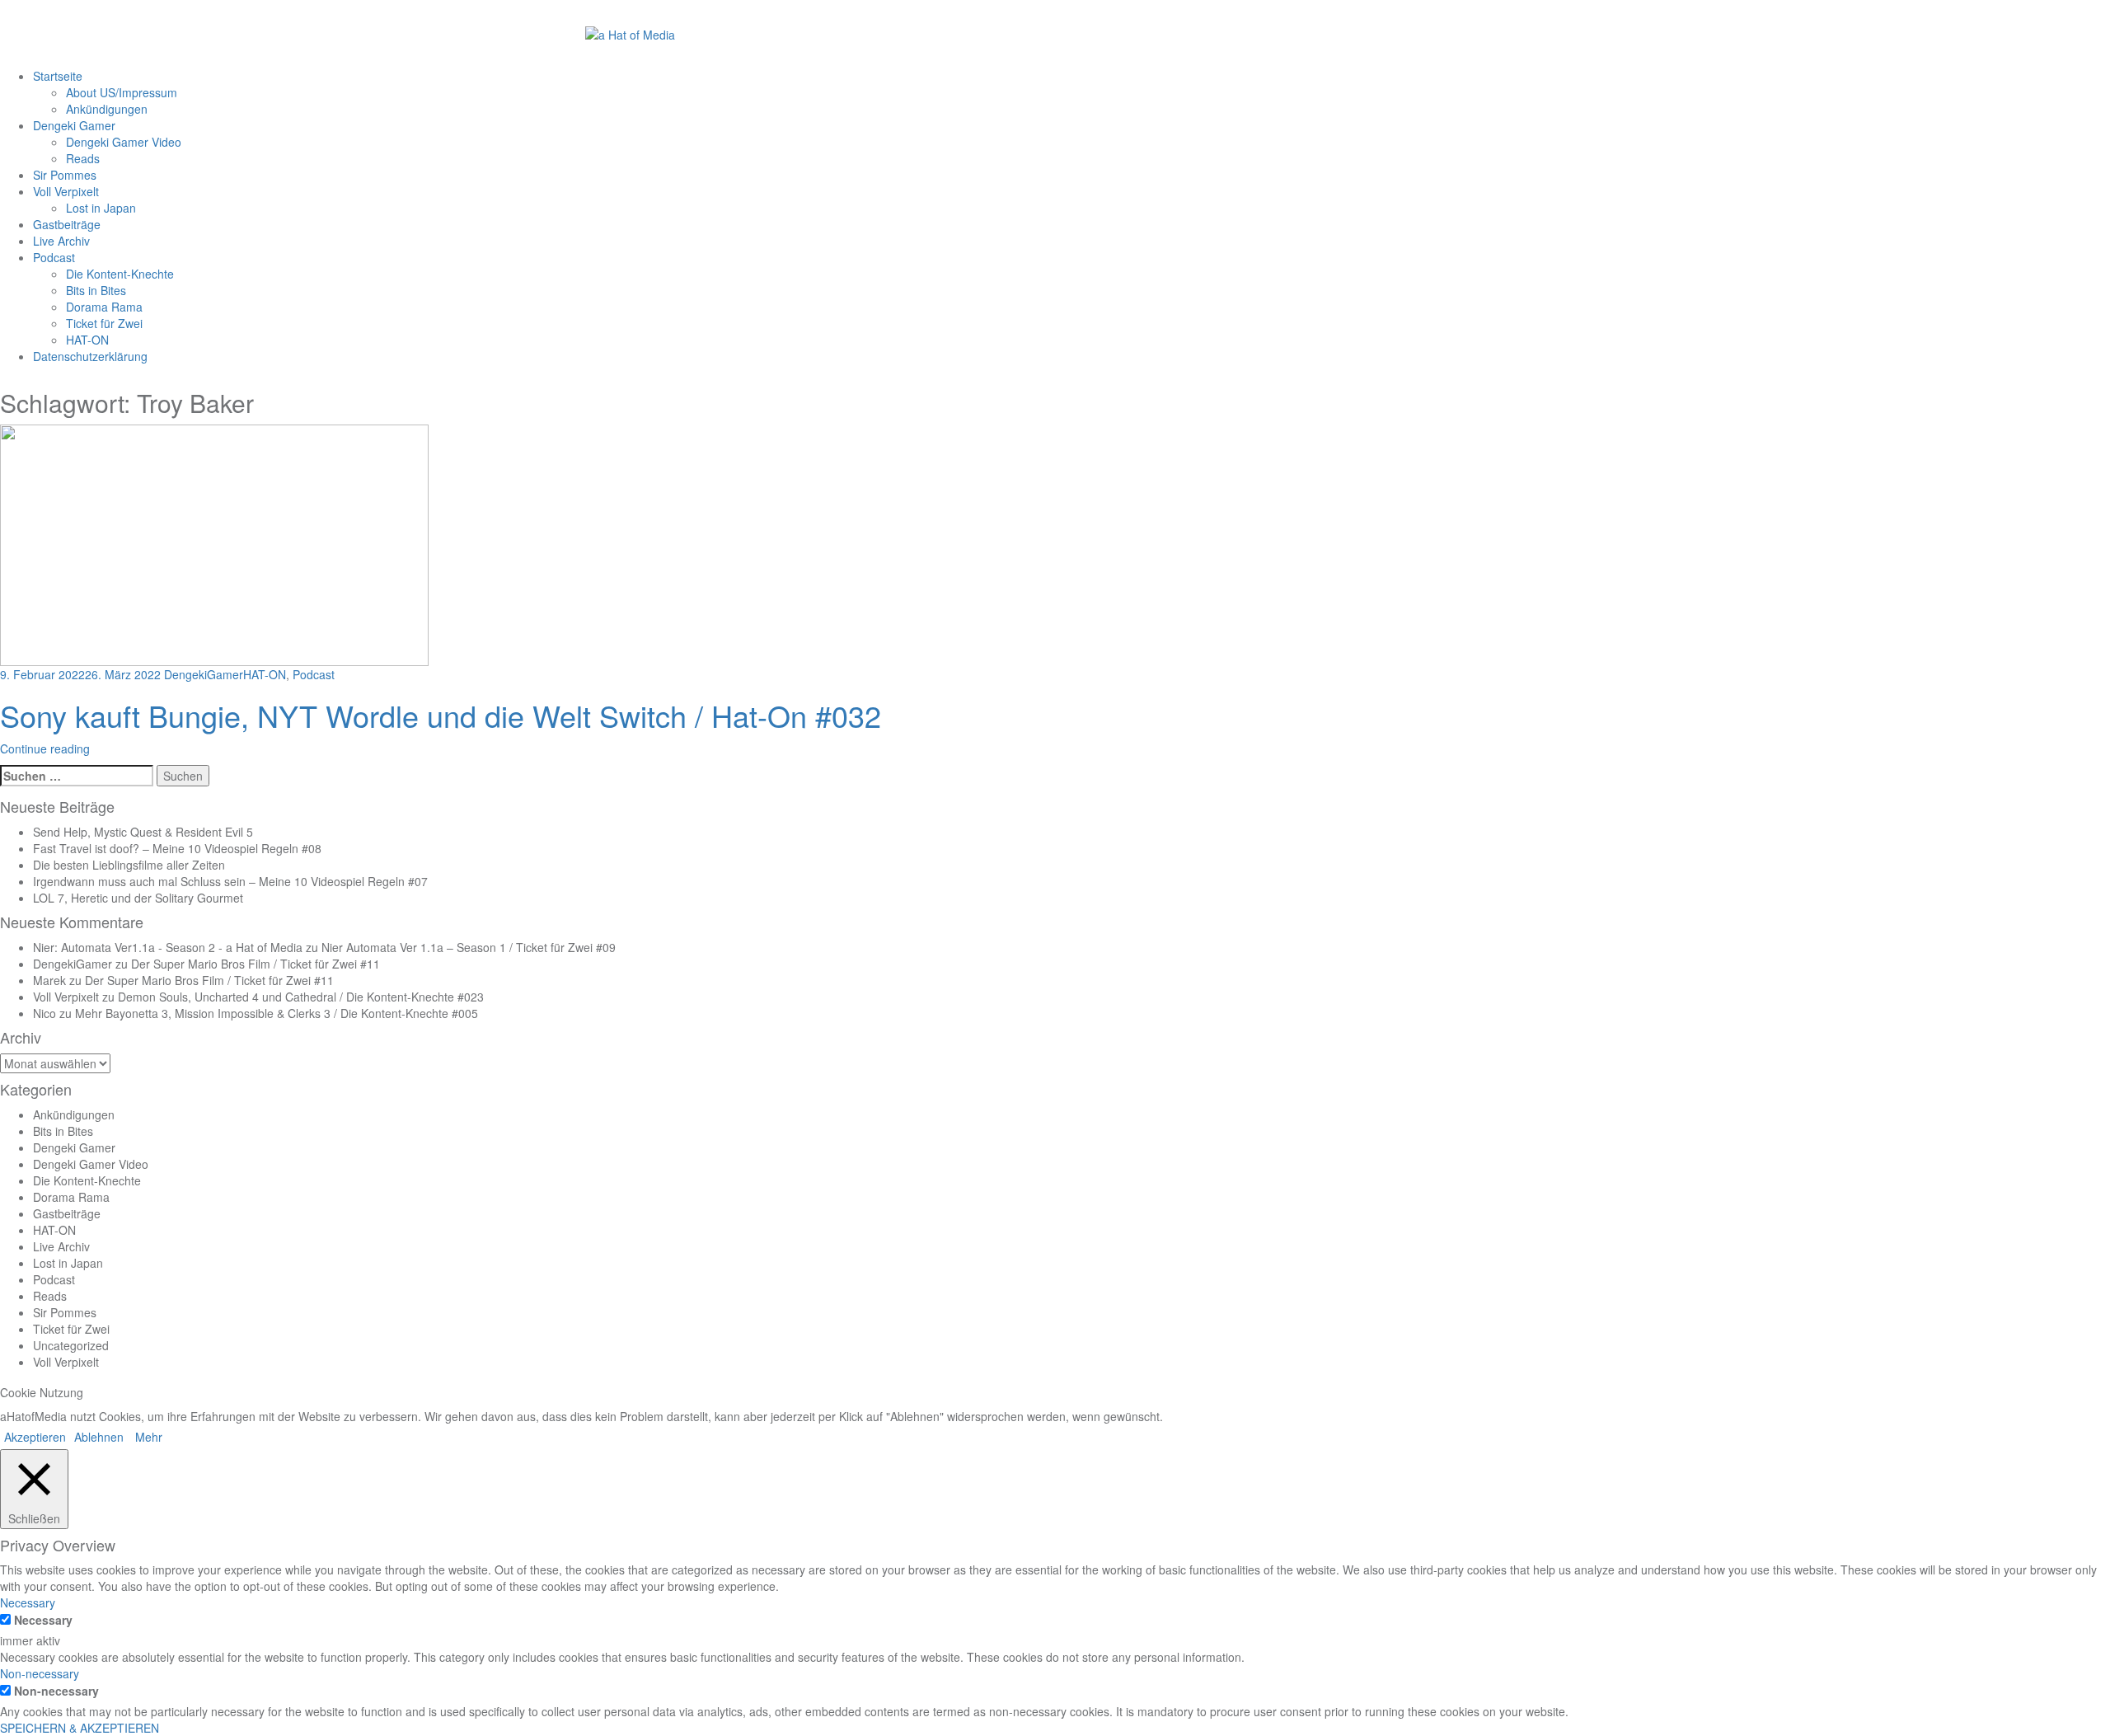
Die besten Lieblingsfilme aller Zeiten (129, 865)
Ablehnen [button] (99, 1437)
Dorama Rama (104, 307)
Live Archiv (61, 241)
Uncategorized (71, 1345)
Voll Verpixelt (66, 191)
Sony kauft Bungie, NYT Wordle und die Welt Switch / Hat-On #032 (441, 715)
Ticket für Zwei (104, 323)
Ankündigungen (107, 109)
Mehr (149, 1437)
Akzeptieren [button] (35, 1437)
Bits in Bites (96, 290)
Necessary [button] (28, 1602)
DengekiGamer (204, 674)
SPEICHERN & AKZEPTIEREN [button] (80, 1728)
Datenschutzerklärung (90, 356)
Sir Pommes (65, 175)
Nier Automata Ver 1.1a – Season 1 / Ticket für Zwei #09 (469, 947)
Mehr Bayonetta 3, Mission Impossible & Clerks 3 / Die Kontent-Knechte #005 (277, 1013)
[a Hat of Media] (630, 33)
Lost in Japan (101, 208)
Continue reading (45, 748)
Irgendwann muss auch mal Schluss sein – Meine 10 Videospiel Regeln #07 (230, 881)
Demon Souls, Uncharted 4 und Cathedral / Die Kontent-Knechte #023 (301, 997)
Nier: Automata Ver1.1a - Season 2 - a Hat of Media (168, 947)
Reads (83, 158)
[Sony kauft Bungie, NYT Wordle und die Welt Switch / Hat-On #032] (214, 544)
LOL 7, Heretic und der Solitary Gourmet (138, 898)
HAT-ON (87, 340)
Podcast (54, 257)
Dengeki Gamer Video (124, 142)
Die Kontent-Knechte (120, 274)
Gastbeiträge (67, 224)
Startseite (58, 76)
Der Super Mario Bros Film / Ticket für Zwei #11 (256, 964)
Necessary (43, 1620)
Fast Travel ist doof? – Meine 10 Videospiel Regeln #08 (177, 848)
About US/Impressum (122, 92)
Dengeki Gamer (74, 125)
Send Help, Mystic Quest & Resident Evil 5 (143, 832)
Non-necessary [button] (40, 1673)
